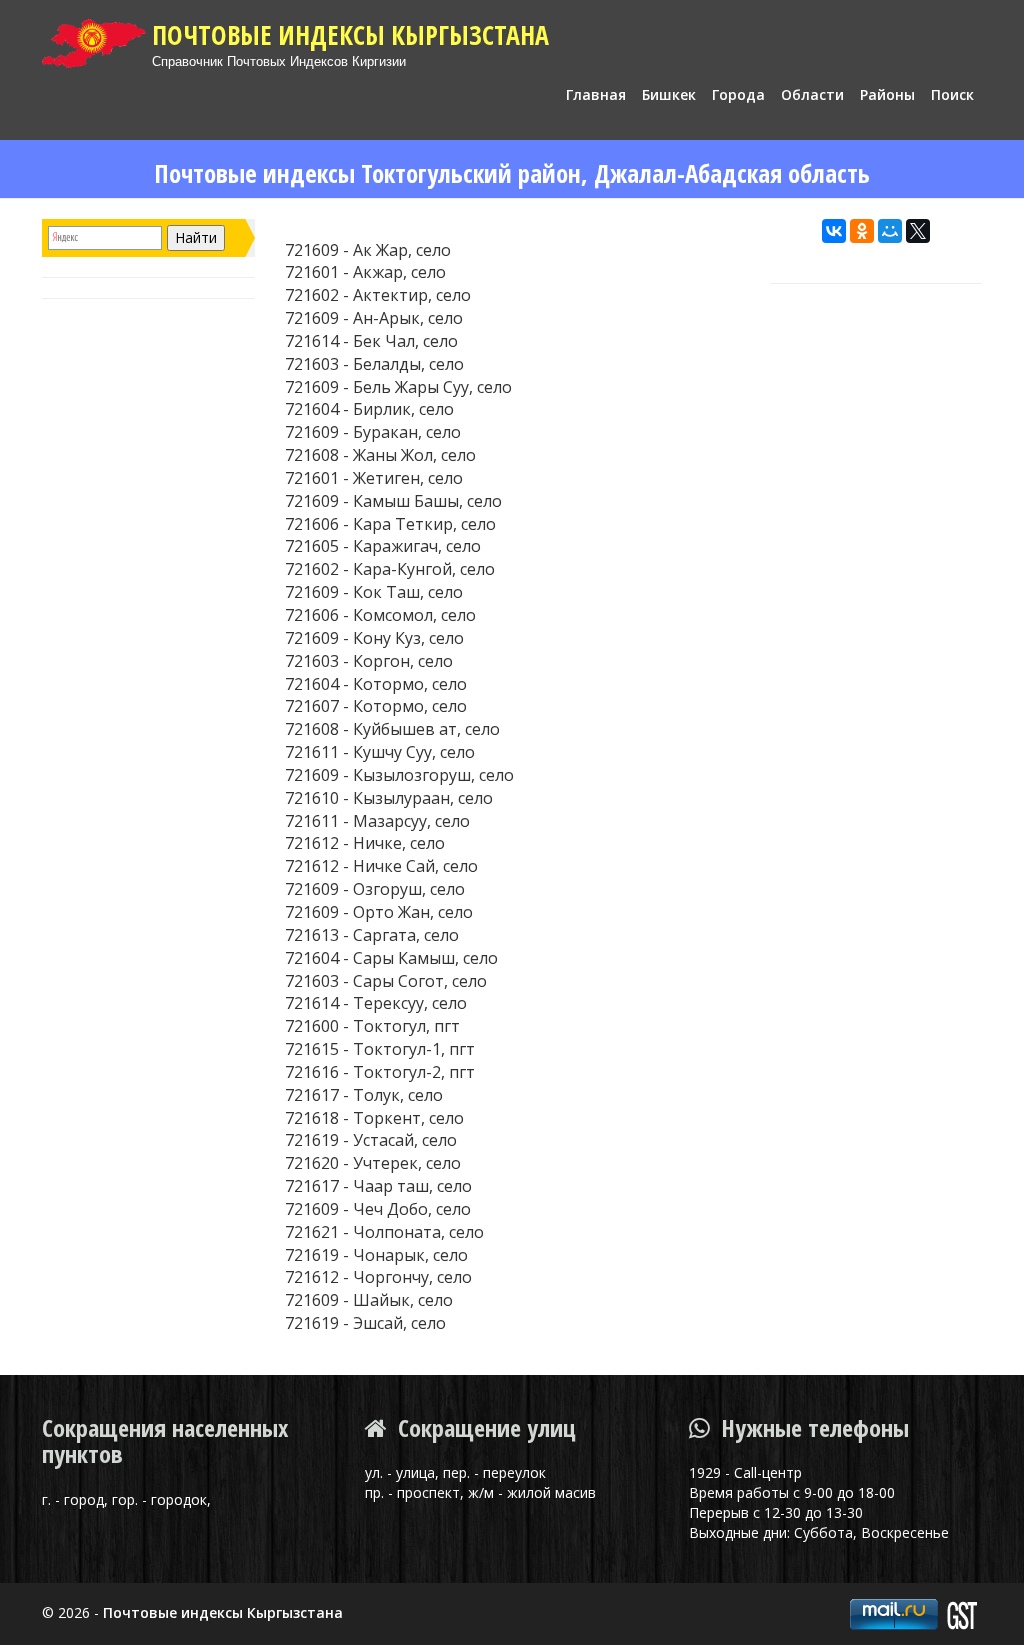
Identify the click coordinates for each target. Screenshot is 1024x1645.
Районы (887, 94)
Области (812, 94)
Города (738, 94)
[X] (918, 231)
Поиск (952, 94)
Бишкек (669, 94)
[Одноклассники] (862, 231)
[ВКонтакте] (834, 231)
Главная (596, 94)
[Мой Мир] (890, 231)
